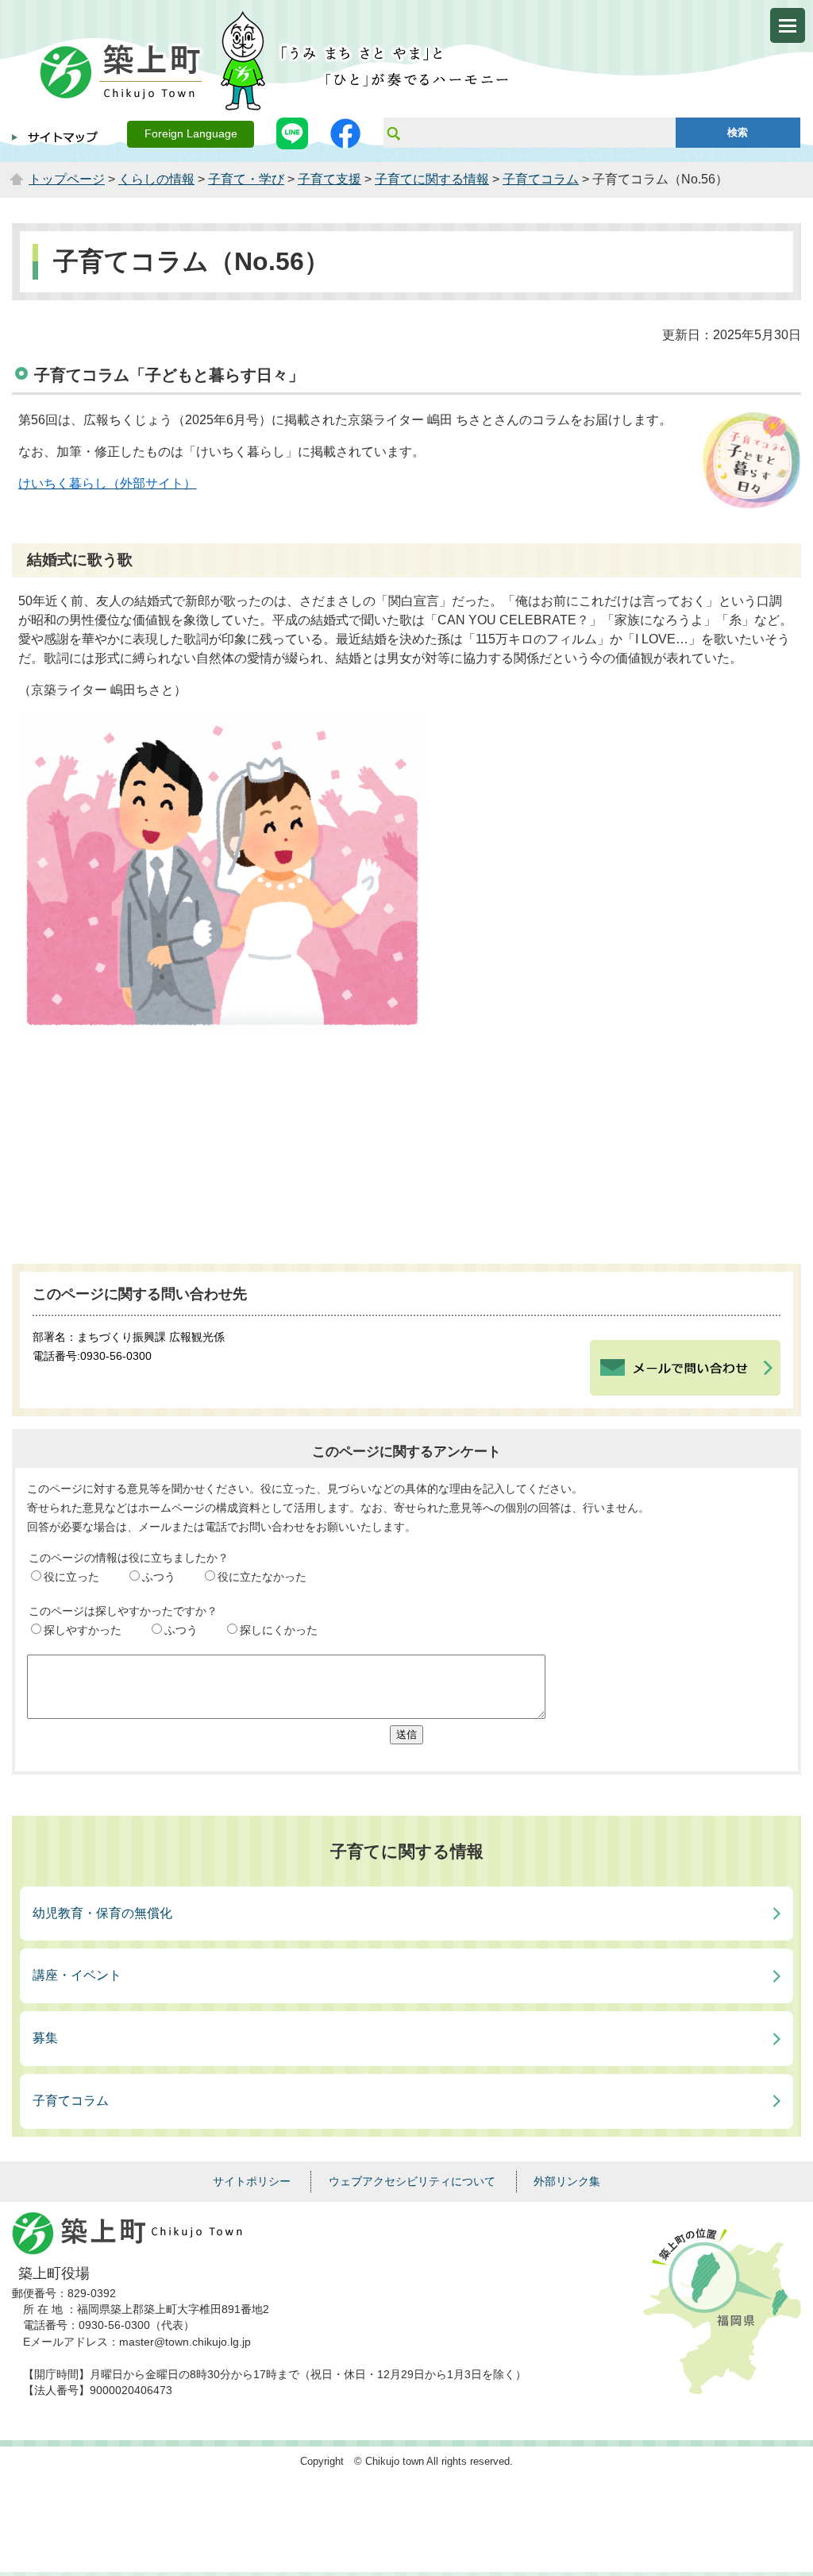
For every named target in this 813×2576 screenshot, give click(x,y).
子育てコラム (541, 179)
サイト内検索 (393, 133)
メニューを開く (788, 25)
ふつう (159, 1577)
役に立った (71, 1577)
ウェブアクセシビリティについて (412, 2181)
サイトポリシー (252, 2181)
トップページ (67, 179)
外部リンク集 (567, 2181)
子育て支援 (329, 179)
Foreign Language (191, 134)
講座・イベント (77, 1975)
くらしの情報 (156, 179)
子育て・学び (246, 179)
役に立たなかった (262, 1577)
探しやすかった (83, 1630)
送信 (406, 1734)
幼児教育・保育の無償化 (102, 1913)
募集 (45, 2038)
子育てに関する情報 (432, 179)
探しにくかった (279, 1630)
